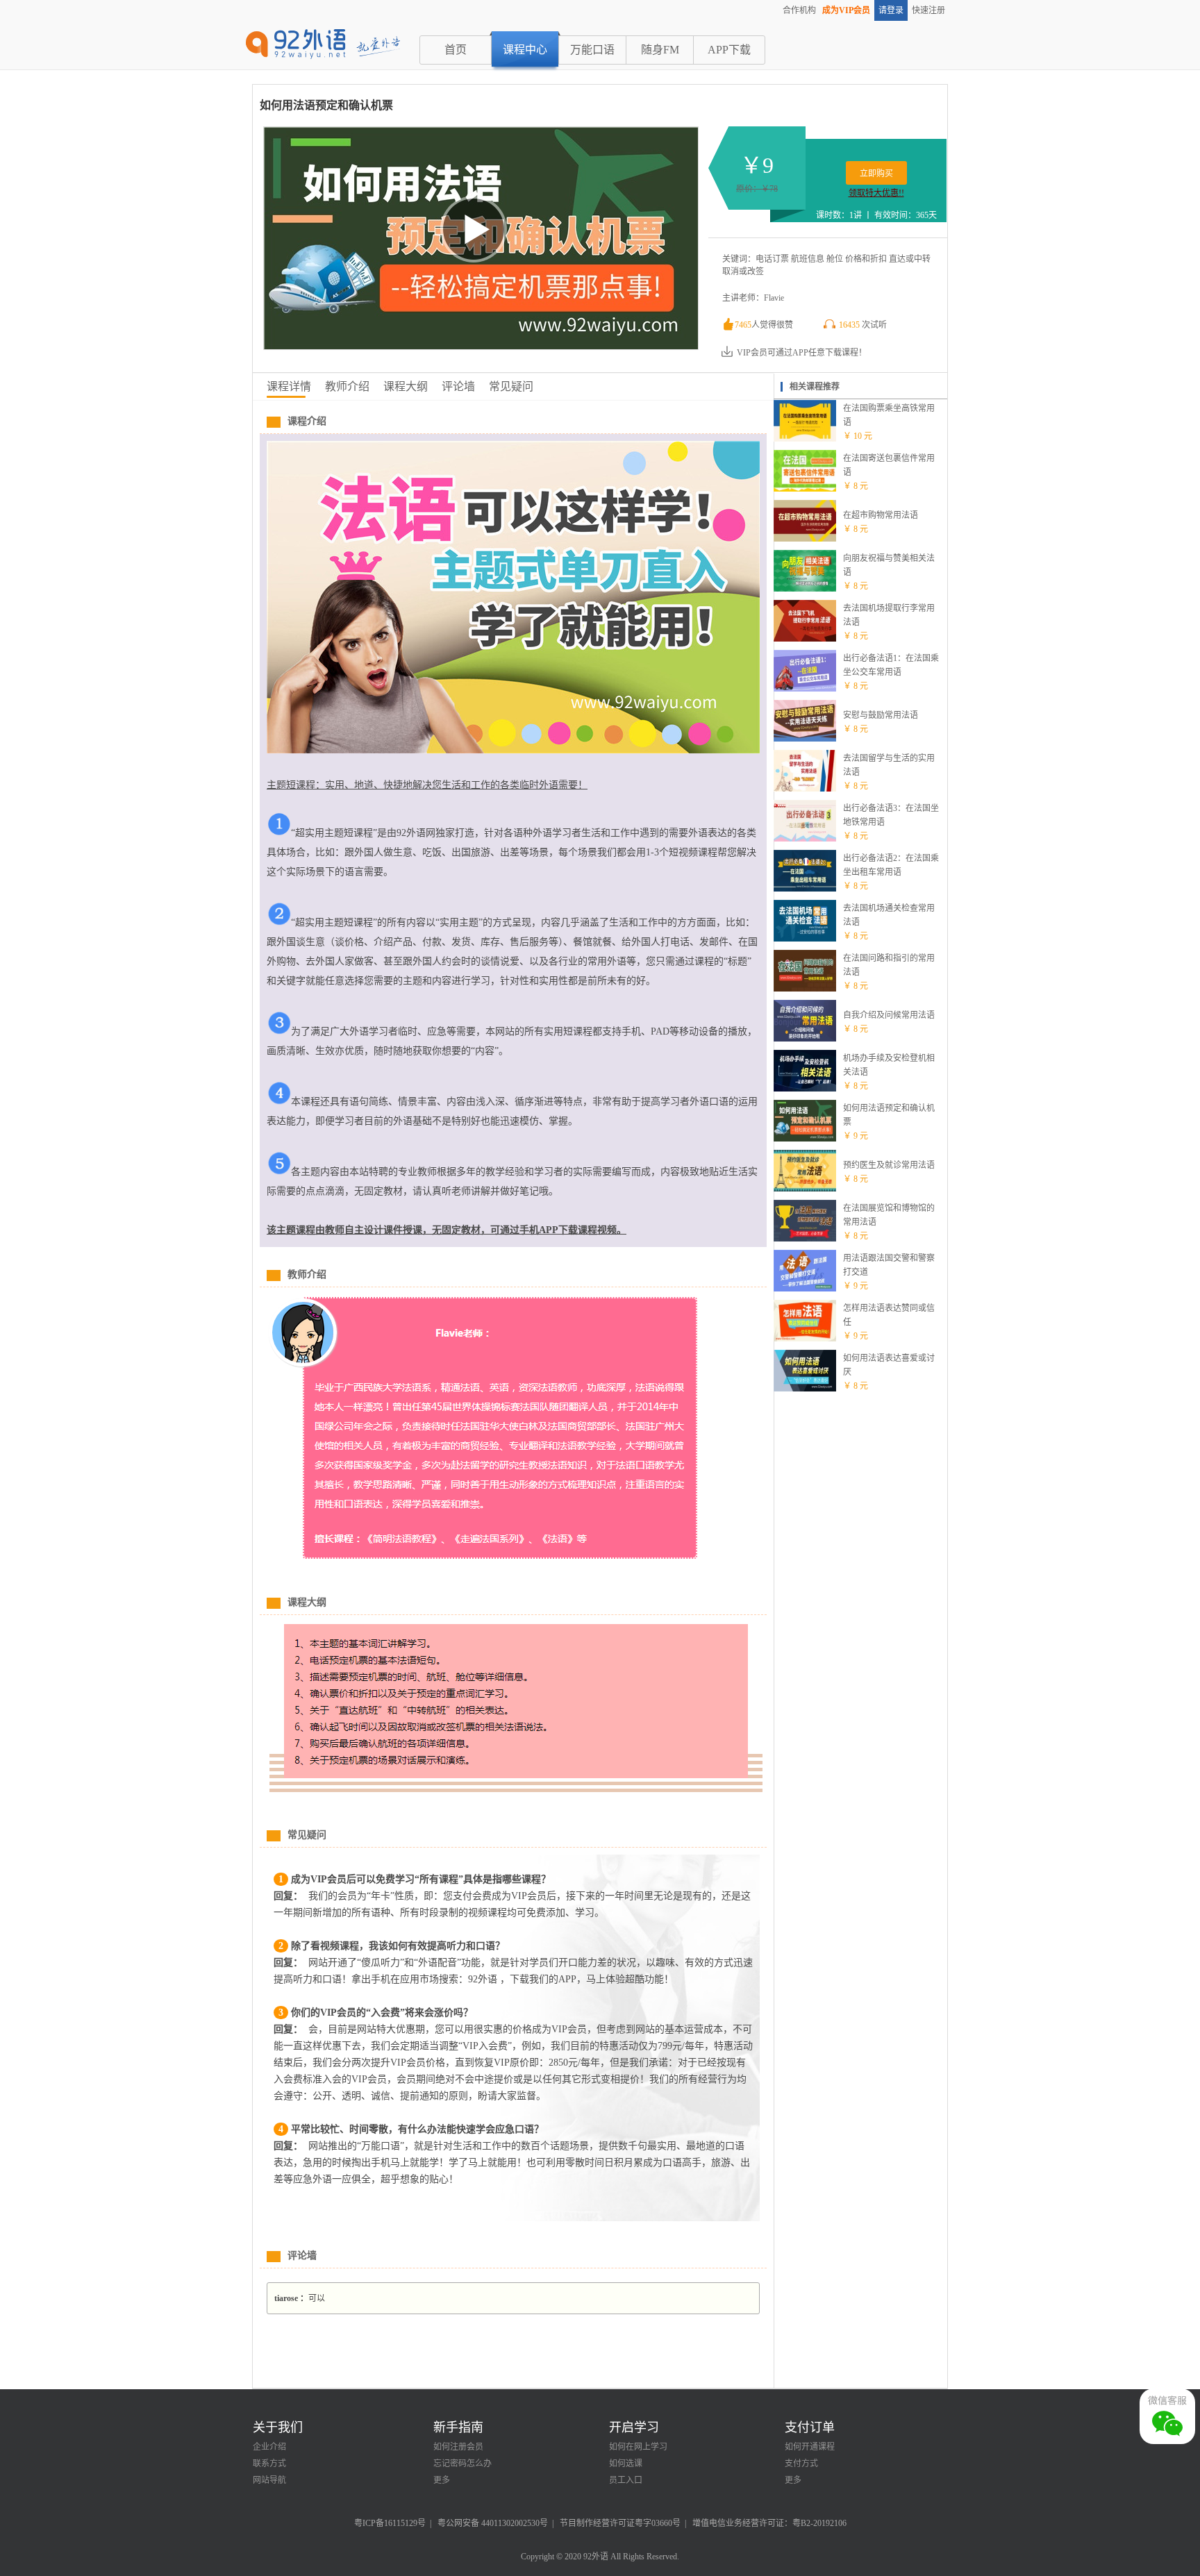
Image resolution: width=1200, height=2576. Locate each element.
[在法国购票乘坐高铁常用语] (805, 439)
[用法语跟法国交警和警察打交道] (805, 1289)
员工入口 (626, 2480)
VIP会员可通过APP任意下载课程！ (802, 353)
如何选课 (626, 2464)
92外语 (596, 2557)
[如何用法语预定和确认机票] (805, 1139)
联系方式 (269, 2464)
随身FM (660, 50)
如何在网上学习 (638, 2447)
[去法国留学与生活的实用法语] (805, 789)
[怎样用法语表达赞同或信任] (805, 1339)
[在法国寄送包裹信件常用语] (805, 489)
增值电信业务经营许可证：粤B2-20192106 (769, 2523)
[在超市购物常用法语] (805, 539)
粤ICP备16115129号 (390, 2523)
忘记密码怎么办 (462, 2464)
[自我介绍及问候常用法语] (805, 1039)
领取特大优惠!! (876, 193)
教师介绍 (347, 386)
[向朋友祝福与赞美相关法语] (805, 589)
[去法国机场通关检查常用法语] (805, 939)
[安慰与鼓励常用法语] (805, 739)
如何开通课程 (810, 2447)
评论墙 (458, 386)
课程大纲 (406, 386)
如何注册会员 (458, 2447)
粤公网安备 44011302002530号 (493, 2523)
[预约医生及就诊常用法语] (805, 1189)
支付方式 (801, 2464)
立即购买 (876, 174)
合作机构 (799, 10)
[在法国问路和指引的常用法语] (805, 989)
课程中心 (525, 50)
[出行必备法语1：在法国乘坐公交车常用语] (805, 689)
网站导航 (269, 2480)
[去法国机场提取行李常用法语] (805, 639)
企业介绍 (269, 2447)
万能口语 (592, 50)
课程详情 (289, 386)
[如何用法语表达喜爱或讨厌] (805, 1389)
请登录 (891, 10)
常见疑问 (511, 386)
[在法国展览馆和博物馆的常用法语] (805, 1239)
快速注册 (928, 10)
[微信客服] (1167, 2416)
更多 (442, 2480)
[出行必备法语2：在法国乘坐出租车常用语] (805, 889)
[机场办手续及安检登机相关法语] (805, 1089)
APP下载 (729, 50)
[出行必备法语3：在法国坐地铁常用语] (805, 839)
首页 (456, 50)
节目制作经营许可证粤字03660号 (620, 2523)
